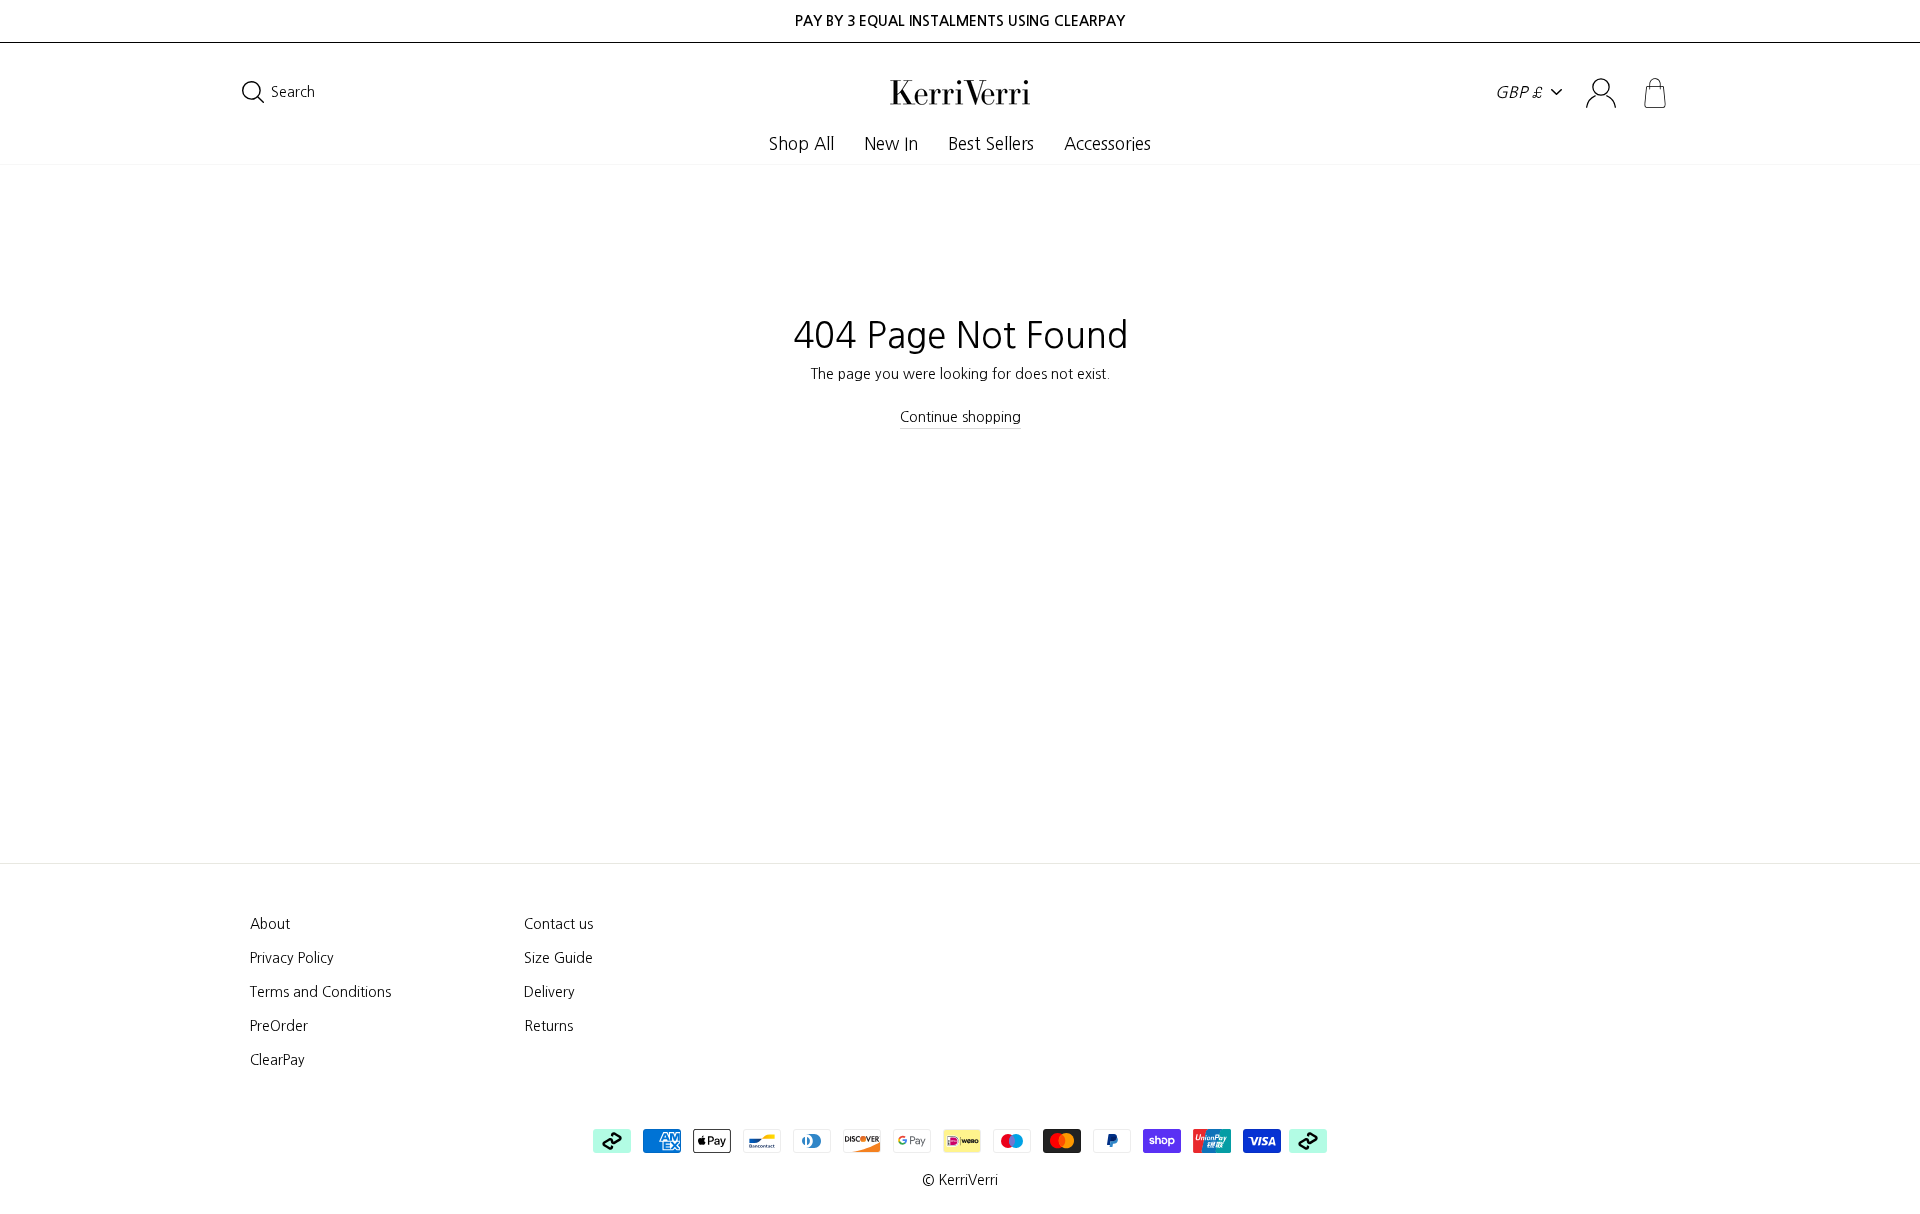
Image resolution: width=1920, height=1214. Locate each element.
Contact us (558, 924)
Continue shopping (960, 417)
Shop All (801, 143)
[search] (407, 92)
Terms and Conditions (320, 992)
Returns (548, 1026)
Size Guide (558, 958)
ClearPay (277, 1060)
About (270, 924)
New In (891, 143)
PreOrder (279, 1026)
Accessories (1107, 143)
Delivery (549, 992)
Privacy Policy (292, 958)
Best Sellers (991, 143)
